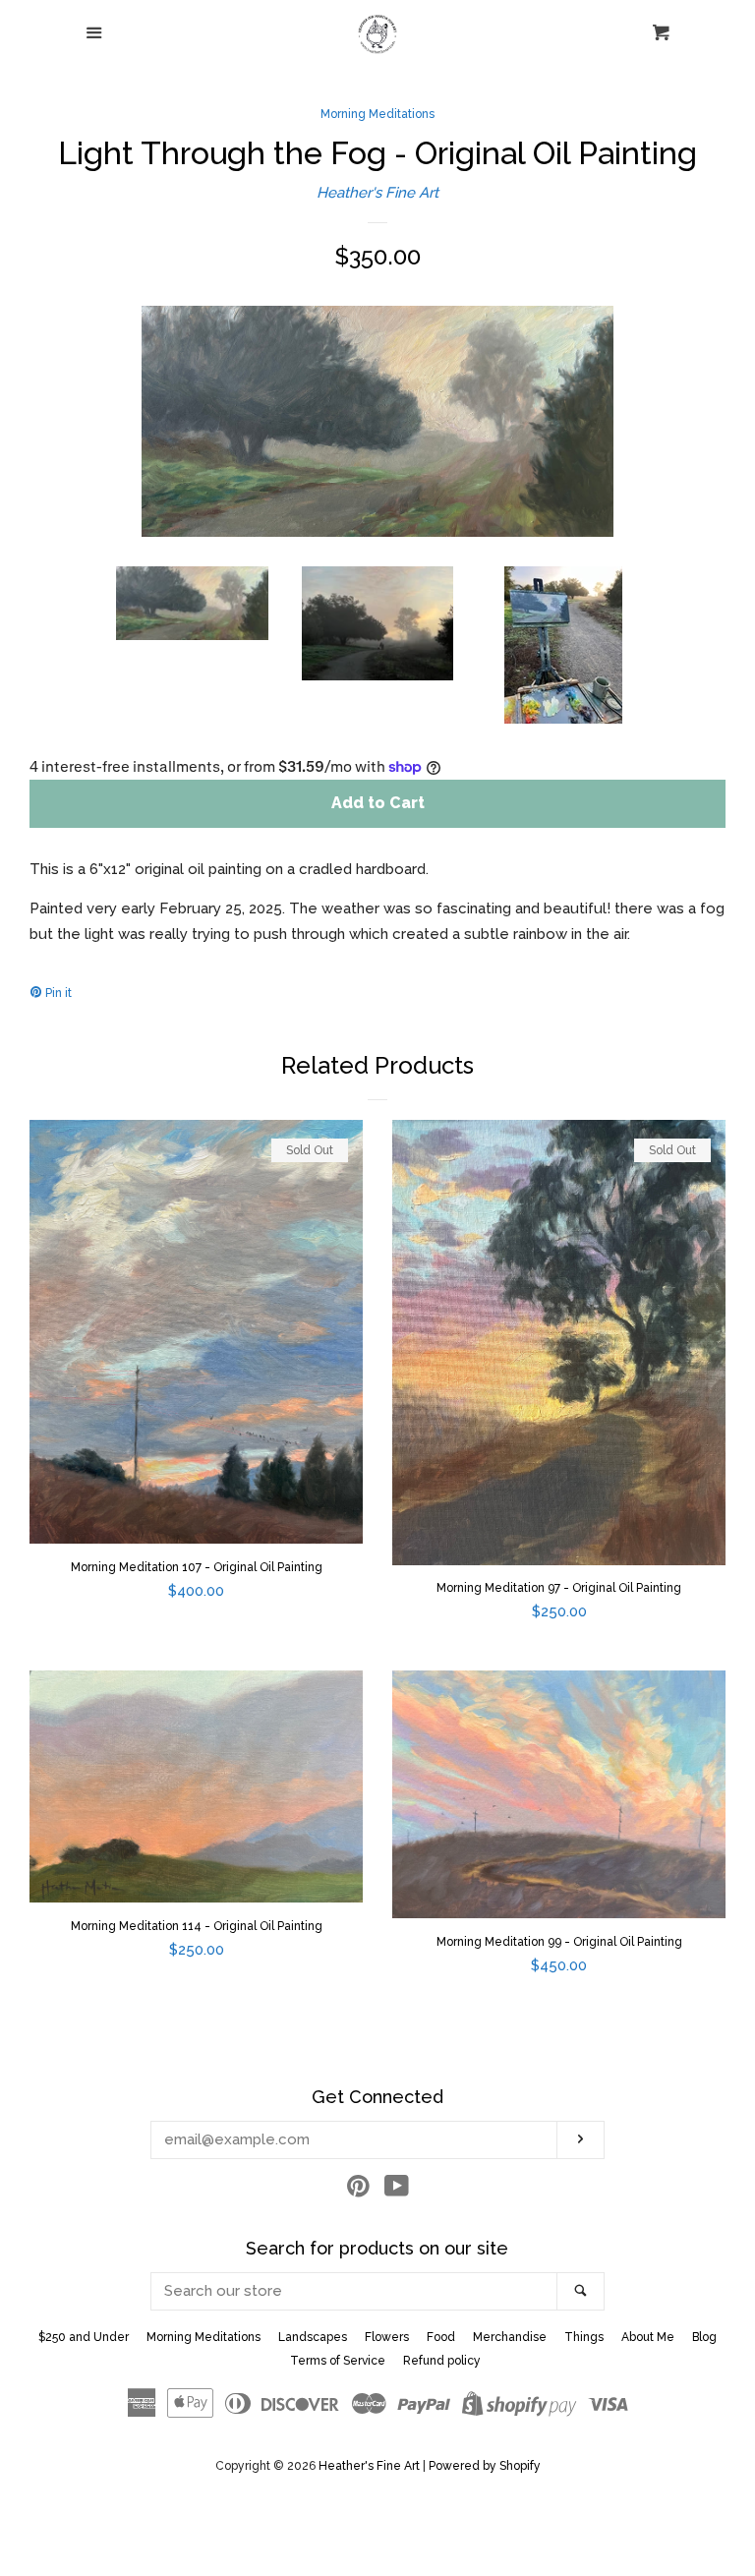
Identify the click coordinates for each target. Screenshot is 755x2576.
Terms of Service (338, 2361)
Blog (704, 2337)
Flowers (387, 2337)
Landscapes (313, 2337)
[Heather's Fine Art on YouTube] (397, 2191)
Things (584, 2337)
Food (441, 2337)
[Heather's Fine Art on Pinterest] (358, 2191)
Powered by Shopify (485, 2466)
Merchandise (510, 2337)
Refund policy (442, 2361)
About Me (648, 2337)
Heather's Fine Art (377, 193)
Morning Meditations (377, 114)
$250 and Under (84, 2337)
